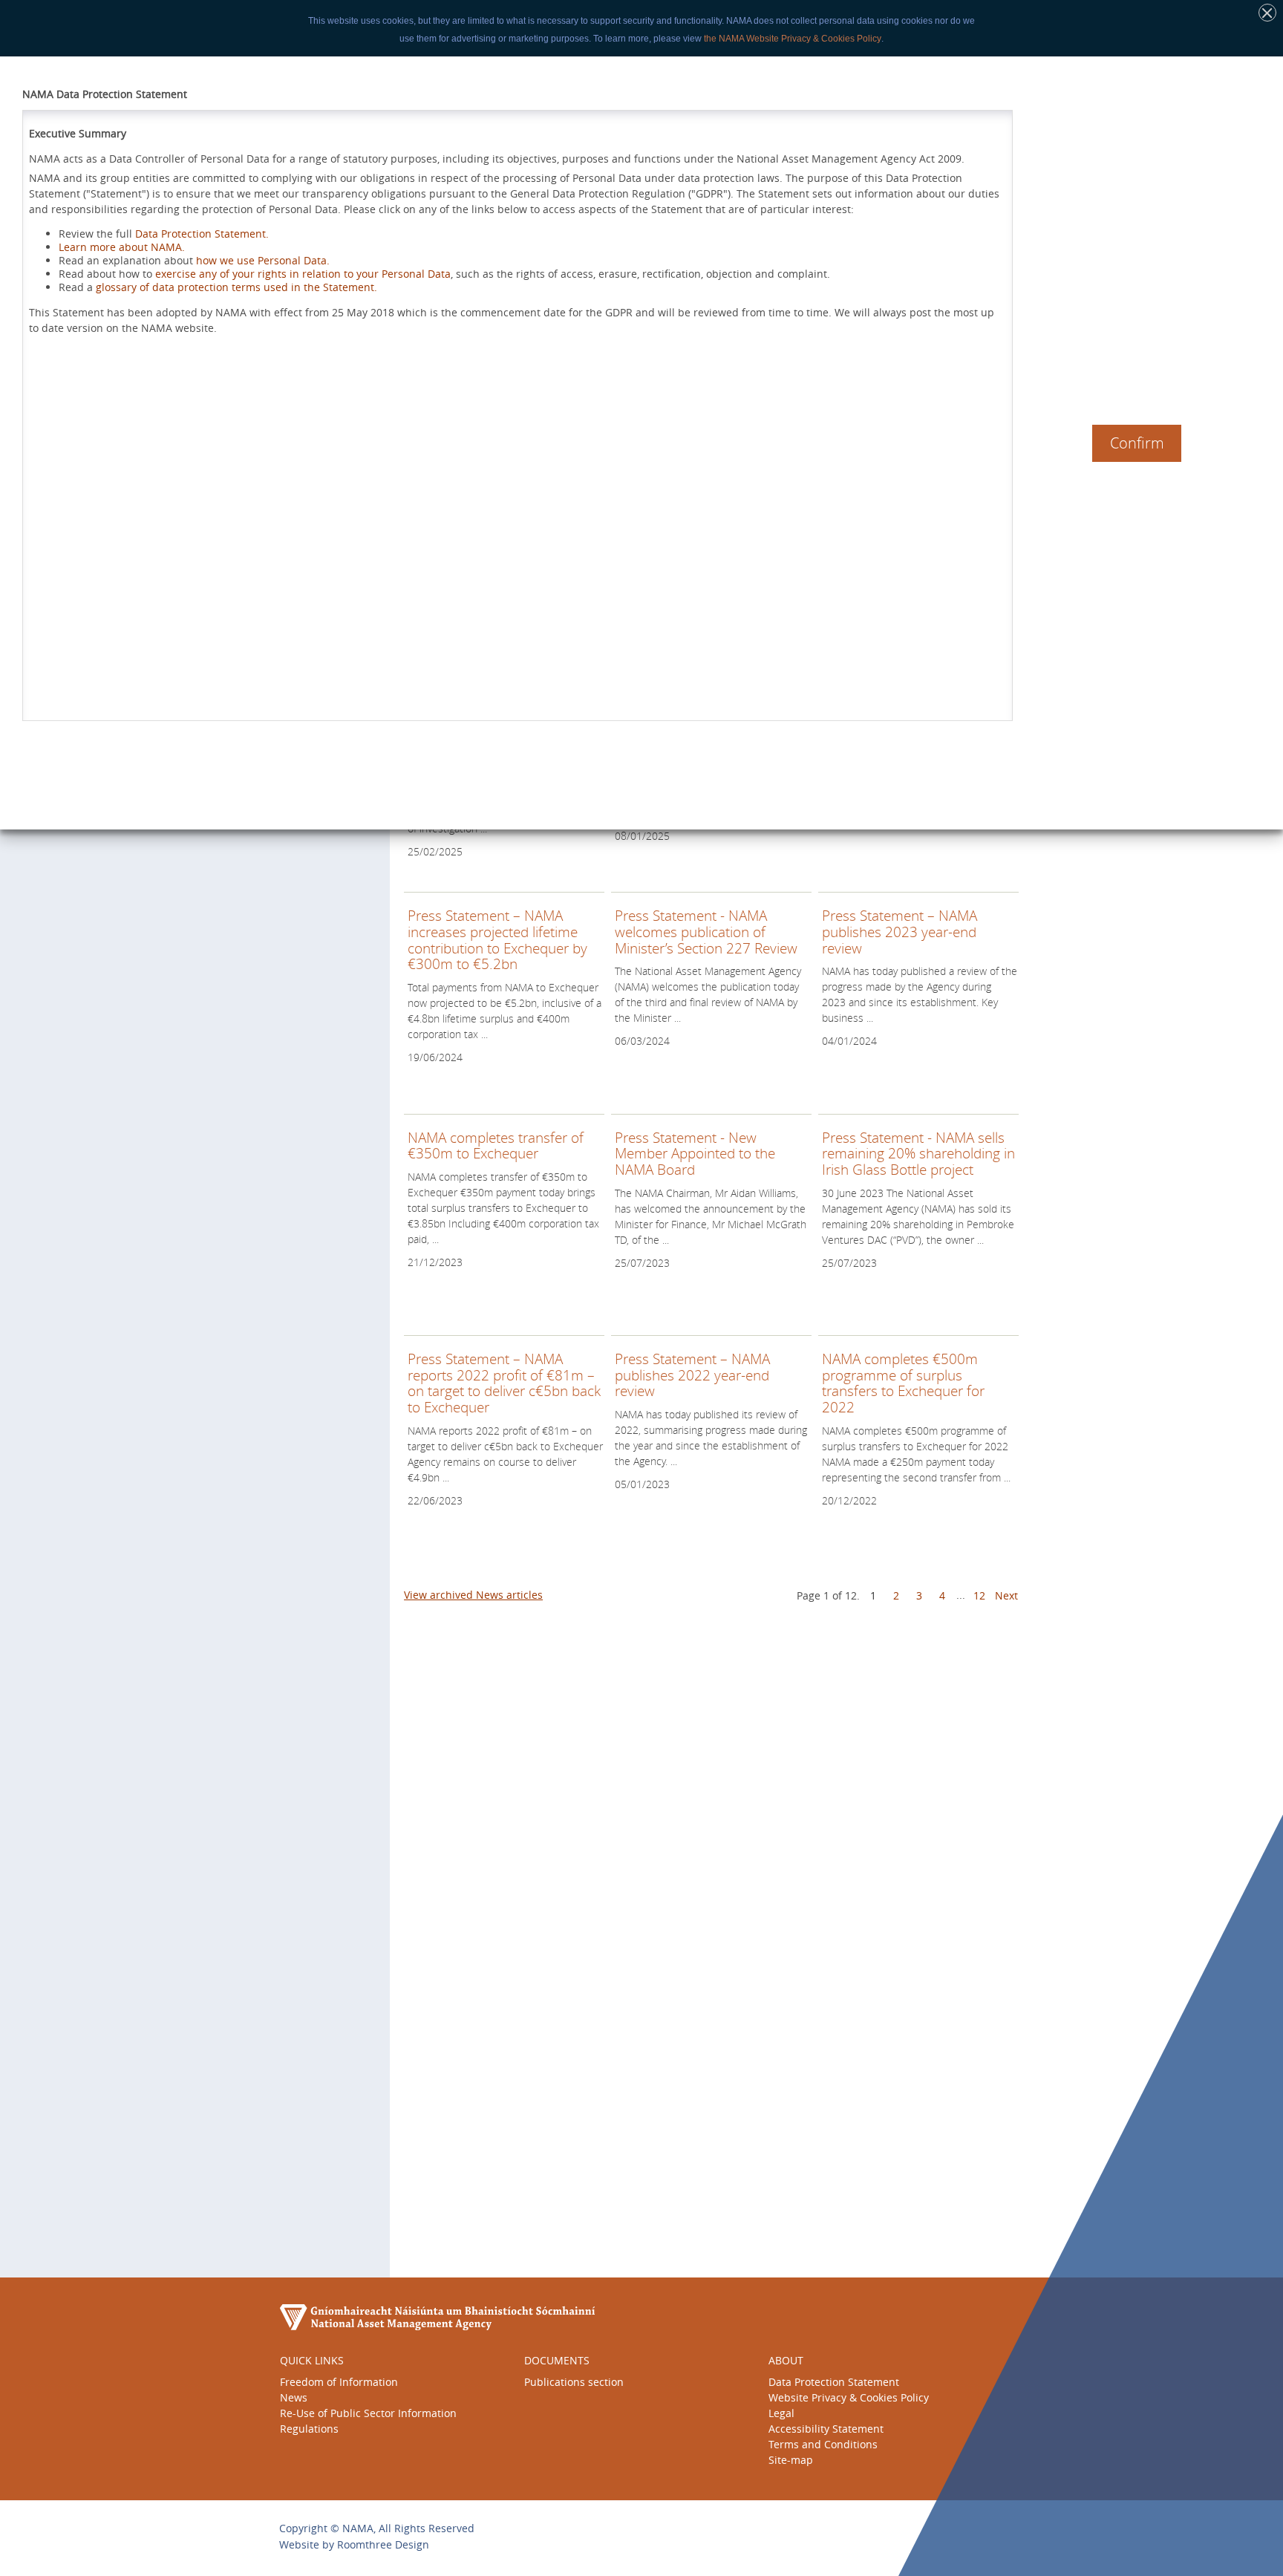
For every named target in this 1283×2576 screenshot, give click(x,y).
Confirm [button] (1137, 443)
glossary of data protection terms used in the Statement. (236, 287)
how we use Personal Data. (263, 260)
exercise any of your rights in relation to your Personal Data (303, 274)
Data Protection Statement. (202, 234)
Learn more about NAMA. (122, 247)
